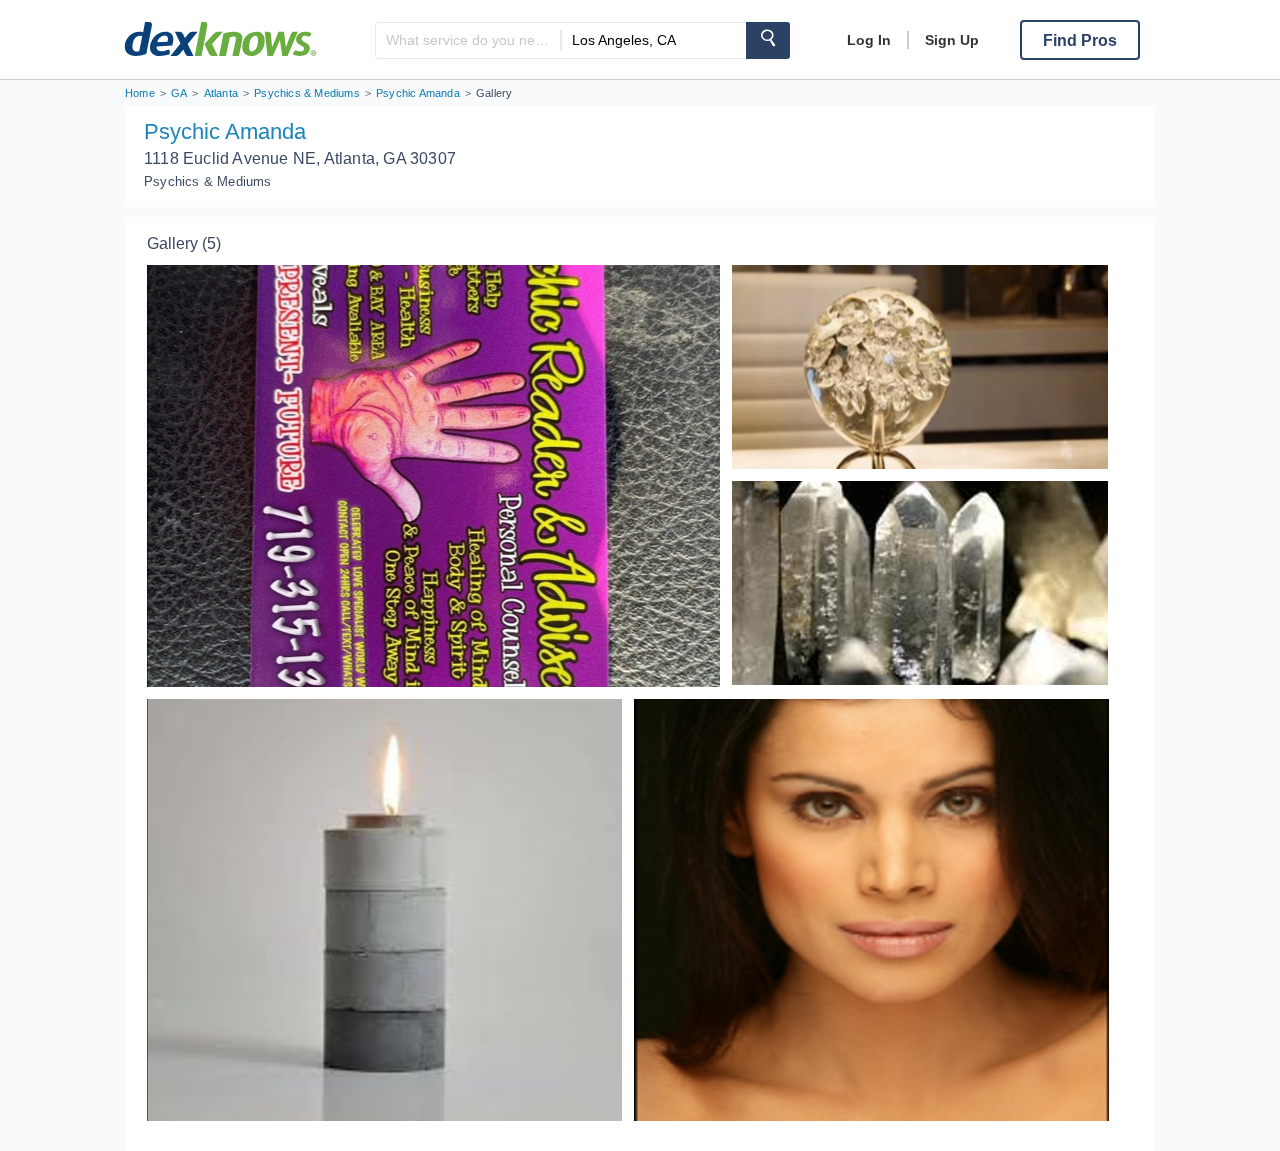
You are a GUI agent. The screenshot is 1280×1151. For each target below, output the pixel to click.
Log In (869, 40)
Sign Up (952, 40)
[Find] (768, 40)
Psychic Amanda (225, 131)
